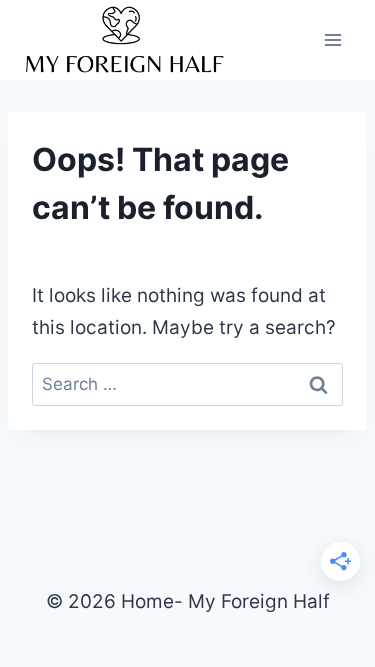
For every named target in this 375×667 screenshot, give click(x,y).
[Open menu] (332, 39)
